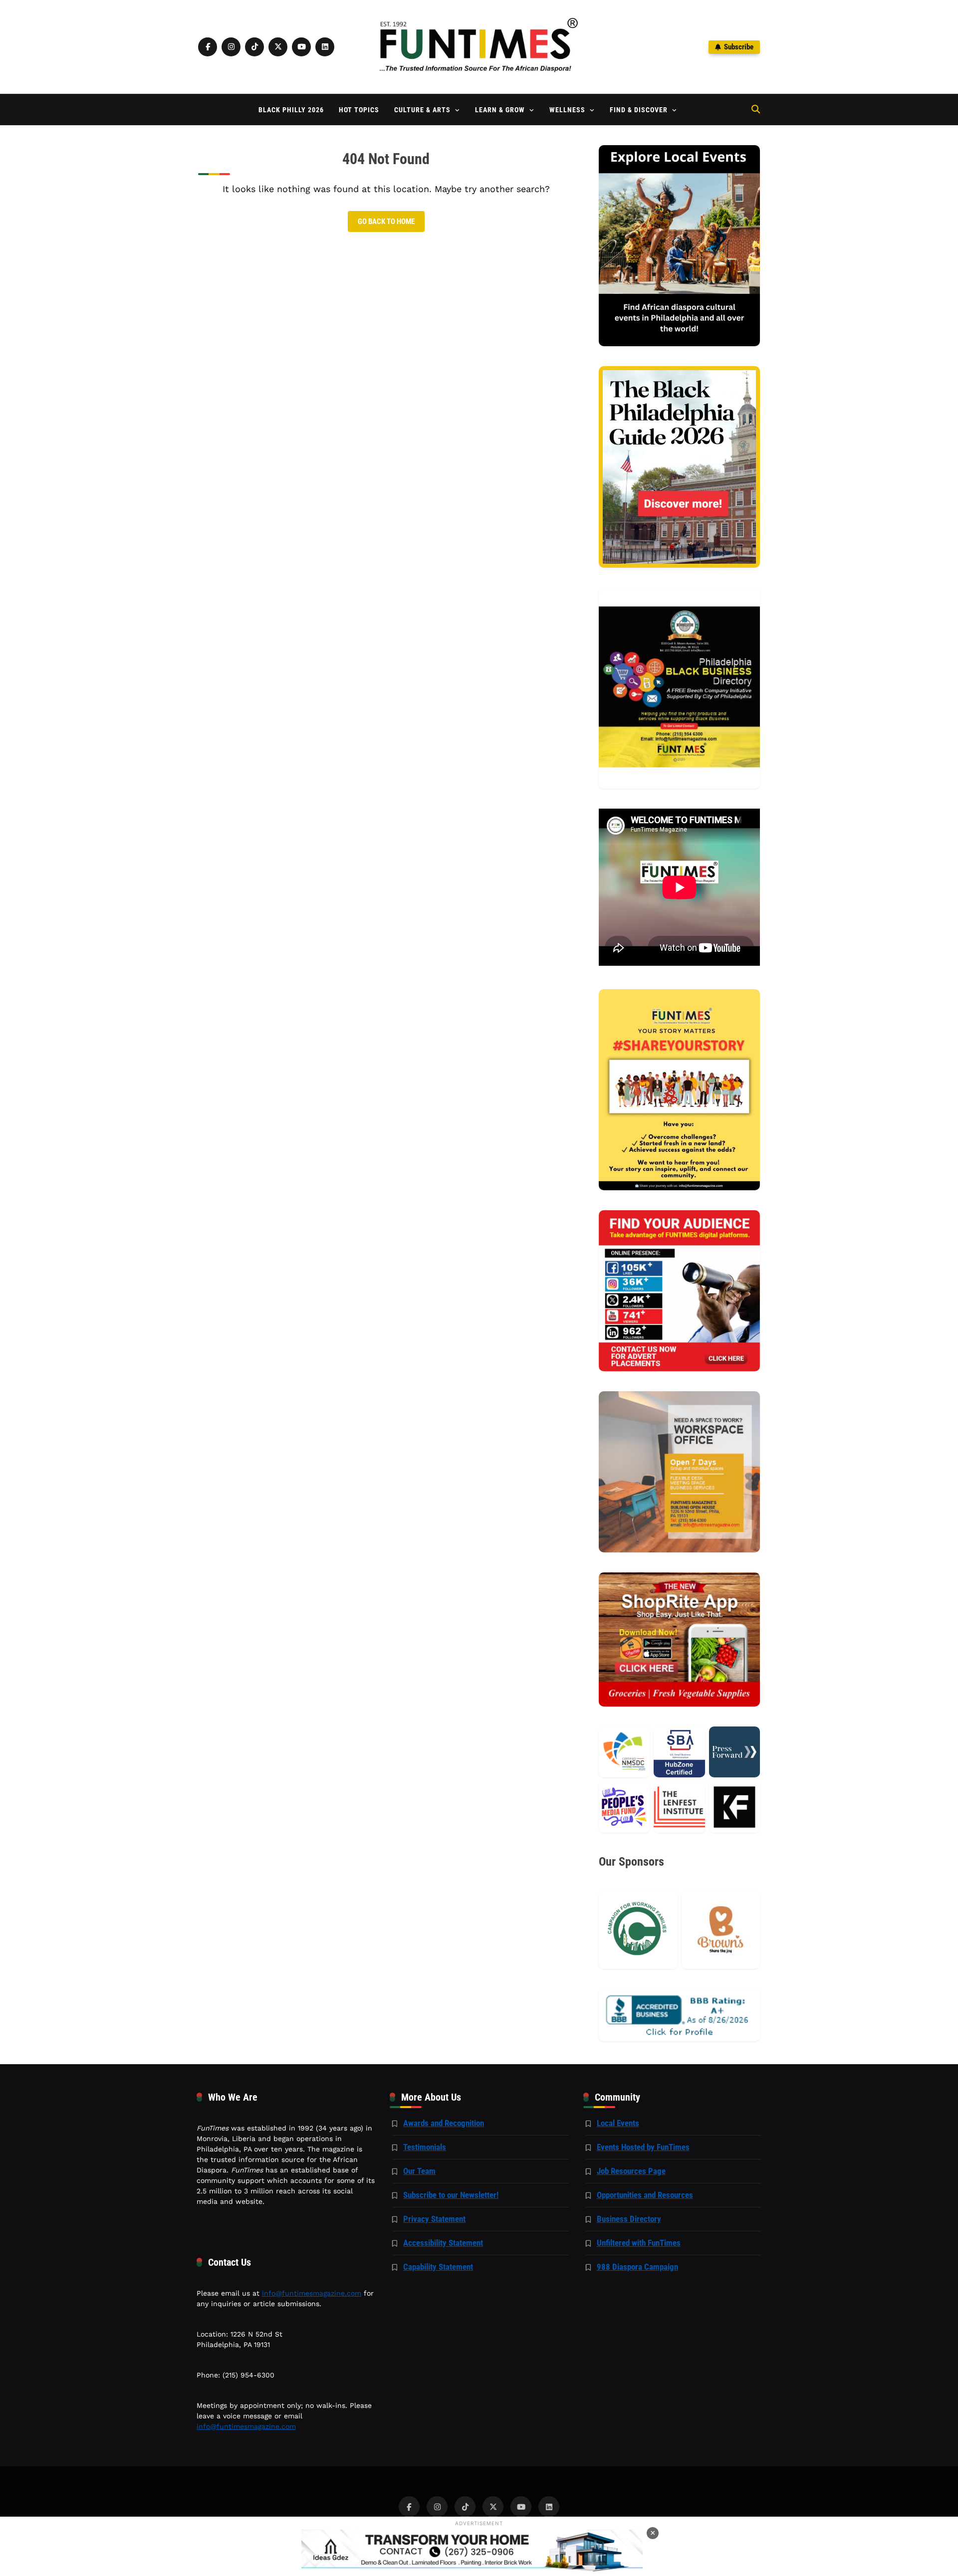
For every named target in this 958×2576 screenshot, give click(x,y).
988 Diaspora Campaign (637, 2267)
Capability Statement (438, 2267)
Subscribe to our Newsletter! (451, 2195)
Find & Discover (639, 110)
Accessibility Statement (443, 2243)
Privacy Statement (434, 2219)
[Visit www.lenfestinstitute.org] (679, 1807)
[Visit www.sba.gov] (679, 1752)
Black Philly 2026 (291, 110)
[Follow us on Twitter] (278, 47)
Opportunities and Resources (645, 2195)
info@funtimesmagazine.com (312, 2293)
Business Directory (629, 2219)
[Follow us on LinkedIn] (325, 47)
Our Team (419, 2171)
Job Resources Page (631, 2171)
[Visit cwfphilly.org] (638, 1930)
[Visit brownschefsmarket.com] (721, 1930)
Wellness (567, 110)
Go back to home (386, 221)
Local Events (618, 2123)
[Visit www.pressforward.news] (734, 1752)
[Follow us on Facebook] (208, 47)
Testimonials (425, 2147)
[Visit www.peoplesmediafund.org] (624, 1807)
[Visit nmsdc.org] (624, 1752)
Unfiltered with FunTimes (639, 2243)
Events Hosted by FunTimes (643, 2147)
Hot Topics (359, 110)
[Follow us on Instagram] (231, 47)
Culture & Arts (422, 110)
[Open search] (756, 109)
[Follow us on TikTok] (254, 47)
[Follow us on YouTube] (301, 47)
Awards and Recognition (444, 2123)
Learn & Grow (500, 110)
